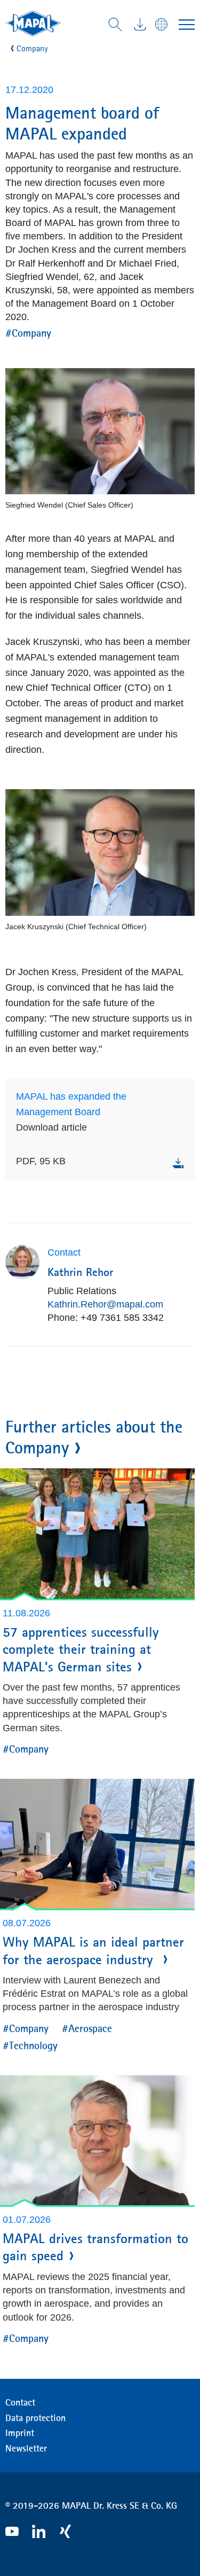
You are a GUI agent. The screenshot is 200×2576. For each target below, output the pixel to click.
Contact (20, 2402)
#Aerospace (87, 2028)
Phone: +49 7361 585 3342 (106, 1318)
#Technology (30, 2045)
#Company (28, 333)
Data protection (35, 2418)
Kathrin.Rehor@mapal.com (105, 1304)
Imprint (20, 2433)
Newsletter (26, 2448)
